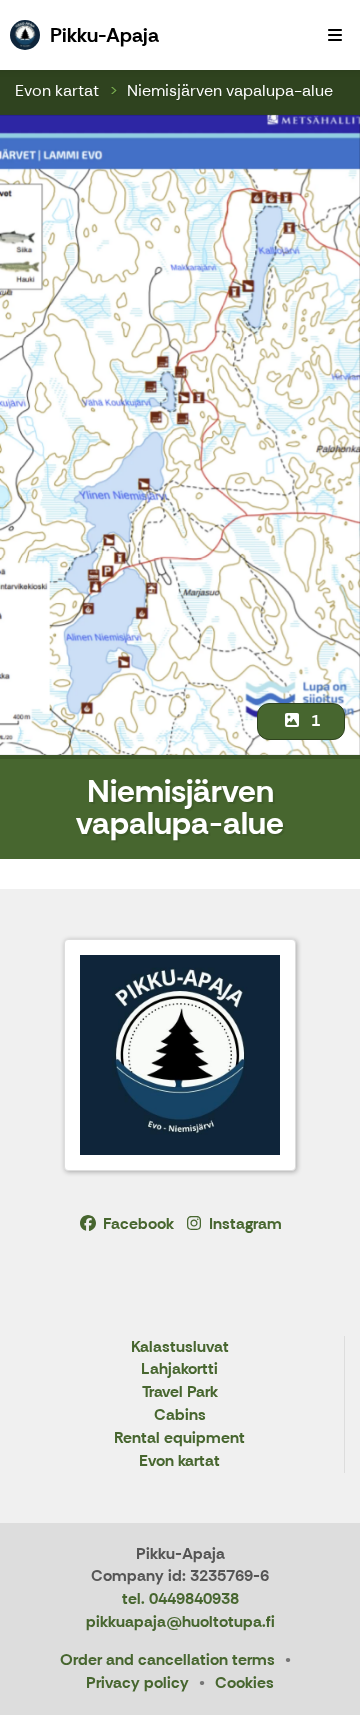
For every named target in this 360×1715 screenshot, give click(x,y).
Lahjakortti (179, 1369)
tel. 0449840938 (180, 1598)
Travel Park (180, 1392)
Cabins (180, 1415)
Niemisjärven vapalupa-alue (230, 90)
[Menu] (335, 35)
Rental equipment (179, 1438)
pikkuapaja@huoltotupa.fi (180, 1621)
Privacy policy (137, 1682)
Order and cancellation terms (167, 1659)
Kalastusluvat (180, 1347)
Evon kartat (57, 90)
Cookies (244, 1682)
